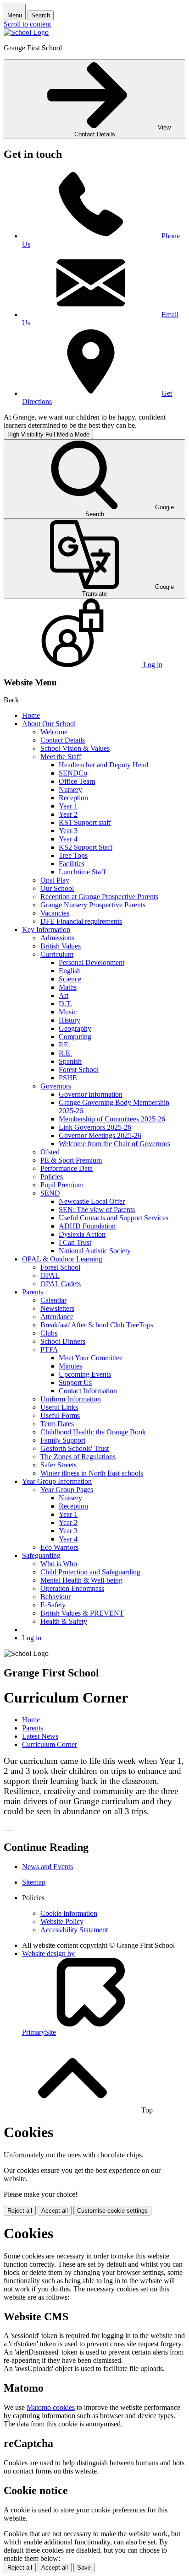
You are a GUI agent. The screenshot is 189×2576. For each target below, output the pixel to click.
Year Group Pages (67, 1490)
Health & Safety (64, 1621)
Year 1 (68, 806)
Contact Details (63, 740)
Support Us (75, 1382)
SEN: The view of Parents (97, 1210)
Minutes (70, 1366)
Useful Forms (60, 1415)
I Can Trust (75, 1242)
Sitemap (34, 1882)
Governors (56, 1086)
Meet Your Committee (91, 1358)
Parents (33, 1292)
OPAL (50, 1275)
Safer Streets (58, 1465)
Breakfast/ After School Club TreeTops (97, 1325)
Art (64, 995)
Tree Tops (73, 855)
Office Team (77, 781)
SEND (50, 1193)
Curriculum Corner (50, 1744)
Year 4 (68, 839)
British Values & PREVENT (82, 1613)
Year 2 (68, 814)
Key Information (46, 930)
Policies (52, 1177)
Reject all (20, 2211)
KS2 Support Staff (86, 847)
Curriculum (57, 954)
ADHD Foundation (87, 1226)
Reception (73, 798)
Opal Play (55, 880)
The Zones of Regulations (78, 1457)
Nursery (70, 790)
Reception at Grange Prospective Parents (99, 897)
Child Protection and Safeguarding (90, 1572)
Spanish (70, 1061)
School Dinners (63, 1341)
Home (31, 715)
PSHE (68, 1078)
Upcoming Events (85, 1374)
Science (70, 979)
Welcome (54, 732)
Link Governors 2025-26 (95, 1127)
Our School (57, 888)
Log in (32, 1638)
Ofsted (50, 1152)
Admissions (57, 938)
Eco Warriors (59, 1547)
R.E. (65, 1053)
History (69, 1020)
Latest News (40, 1736)
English (70, 971)
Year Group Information (57, 1481)
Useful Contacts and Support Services (114, 1218)
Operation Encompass (72, 1588)
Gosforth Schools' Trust (75, 1448)
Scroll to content (27, 24)
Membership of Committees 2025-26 (112, 1119)
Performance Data (67, 1168)
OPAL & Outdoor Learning (62, 1259)
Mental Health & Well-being (81, 1580)
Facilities (72, 864)
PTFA (49, 1350)
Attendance (57, 1317)
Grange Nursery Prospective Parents (93, 905)
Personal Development (92, 962)
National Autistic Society (95, 1251)
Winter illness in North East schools (92, 1473)
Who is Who (59, 1564)
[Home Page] (26, 32)
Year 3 (68, 831)
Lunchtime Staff (82, 872)
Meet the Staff (61, 757)
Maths (68, 987)
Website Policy (62, 1921)
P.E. (64, 1045)
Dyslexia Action (82, 1234)
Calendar (53, 1300)
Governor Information (91, 1094)
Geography (75, 1028)
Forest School (79, 1070)
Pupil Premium (62, 1185)
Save (84, 2568)
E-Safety (53, 1605)
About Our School (49, 724)
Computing (75, 1037)
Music (68, 1012)
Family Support (63, 1440)
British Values (61, 946)
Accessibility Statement (74, 1930)
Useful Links (59, 1407)
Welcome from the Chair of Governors (114, 1144)
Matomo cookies (51, 2407)
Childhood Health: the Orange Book (93, 1432)
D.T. (65, 1004)
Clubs (49, 1333)
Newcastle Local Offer (92, 1201)
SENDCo (73, 773)
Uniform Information (71, 1399)
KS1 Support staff (85, 822)
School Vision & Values (75, 748)
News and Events (47, 1867)
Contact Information (88, 1391)
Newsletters (57, 1308)
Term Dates (57, 1424)
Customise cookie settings (112, 2211)
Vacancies (55, 913)
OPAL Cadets (61, 1284)
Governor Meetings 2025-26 (100, 1135)
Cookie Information (69, 1913)
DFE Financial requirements (81, 921)
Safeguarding (41, 1555)
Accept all (55, 2211)
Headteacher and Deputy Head (103, 765)
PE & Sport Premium (71, 1160)
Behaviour (56, 1597)
